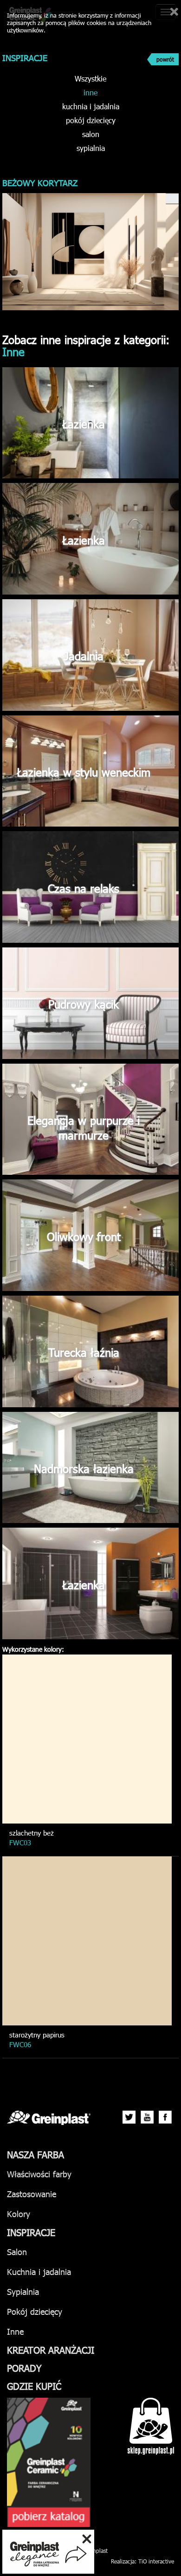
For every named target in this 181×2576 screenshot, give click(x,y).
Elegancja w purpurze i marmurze (84, 1128)
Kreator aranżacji (51, 2350)
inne (90, 92)
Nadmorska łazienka (84, 1468)
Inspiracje (31, 2232)
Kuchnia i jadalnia (39, 2272)
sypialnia (91, 148)
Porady (24, 2368)
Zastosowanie (32, 2194)
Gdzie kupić (34, 2386)
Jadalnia (84, 656)
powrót (165, 59)
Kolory (19, 2214)
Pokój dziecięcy (35, 2311)
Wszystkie (90, 78)
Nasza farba (36, 2154)
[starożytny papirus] (87, 1941)
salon (91, 134)
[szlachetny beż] (87, 1739)
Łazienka (84, 424)
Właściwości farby (39, 2174)
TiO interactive (156, 2561)
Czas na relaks (84, 888)
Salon (17, 2252)
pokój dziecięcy (91, 120)
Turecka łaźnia (84, 1352)
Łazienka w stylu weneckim (84, 772)
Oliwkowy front (84, 1236)
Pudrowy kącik (84, 1004)
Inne (15, 2331)
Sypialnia (23, 2291)
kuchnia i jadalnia (91, 106)
